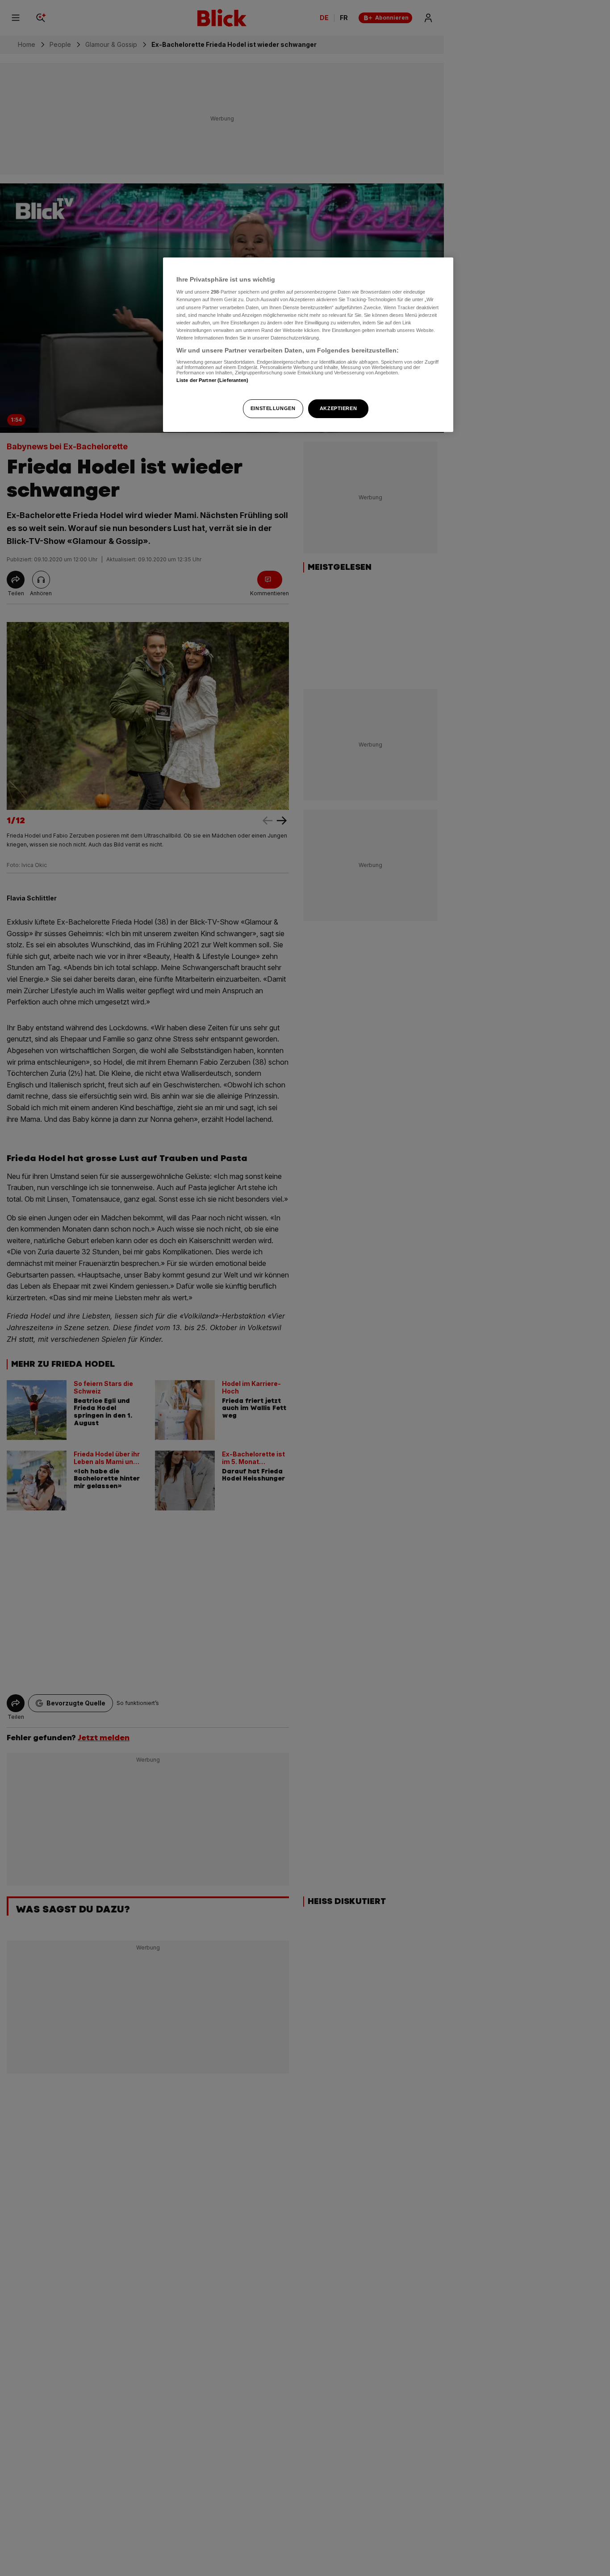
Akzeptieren (338, 408)
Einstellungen (273, 408)
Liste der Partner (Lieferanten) (213, 381)
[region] (308, 345)
